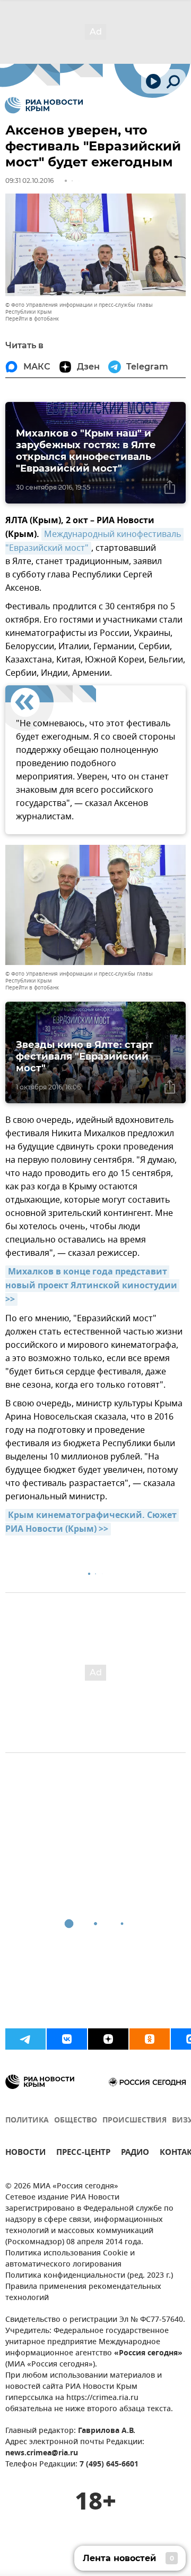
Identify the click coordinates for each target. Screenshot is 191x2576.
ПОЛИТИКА (27, 2121)
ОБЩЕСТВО (76, 2121)
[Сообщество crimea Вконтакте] (67, 2039)
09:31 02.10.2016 (29, 181)
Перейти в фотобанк (32, 319)
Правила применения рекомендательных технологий (83, 2293)
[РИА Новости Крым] (44, 105)
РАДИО (135, 2154)
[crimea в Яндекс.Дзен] (108, 2039)
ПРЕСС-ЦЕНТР (83, 2154)
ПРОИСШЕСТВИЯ (134, 2121)
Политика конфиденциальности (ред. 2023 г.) (89, 2276)
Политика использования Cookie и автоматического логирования (70, 2259)
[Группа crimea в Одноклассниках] (150, 2039)
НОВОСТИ (25, 2154)
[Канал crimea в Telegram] (25, 2039)
